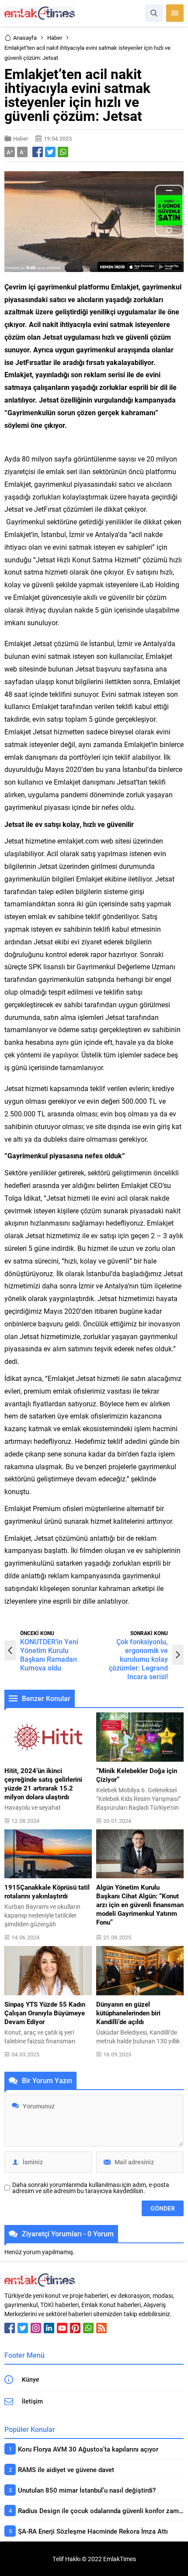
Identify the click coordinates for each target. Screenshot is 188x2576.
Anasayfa (25, 38)
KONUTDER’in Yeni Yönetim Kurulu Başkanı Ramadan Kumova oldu (49, 1655)
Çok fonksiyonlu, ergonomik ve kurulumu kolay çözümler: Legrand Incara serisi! (138, 1659)
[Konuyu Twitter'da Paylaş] (50, 152)
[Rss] (101, 2328)
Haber (55, 38)
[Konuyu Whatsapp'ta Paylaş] (63, 152)
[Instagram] (36, 2328)
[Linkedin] (49, 2328)
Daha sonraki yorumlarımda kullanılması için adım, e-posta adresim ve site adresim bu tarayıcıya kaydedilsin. (91, 2188)
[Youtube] (62, 2328)
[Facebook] (10, 2328)
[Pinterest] (75, 2328)
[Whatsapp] (88, 2328)
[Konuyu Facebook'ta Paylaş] (38, 152)
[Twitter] (23, 2328)
